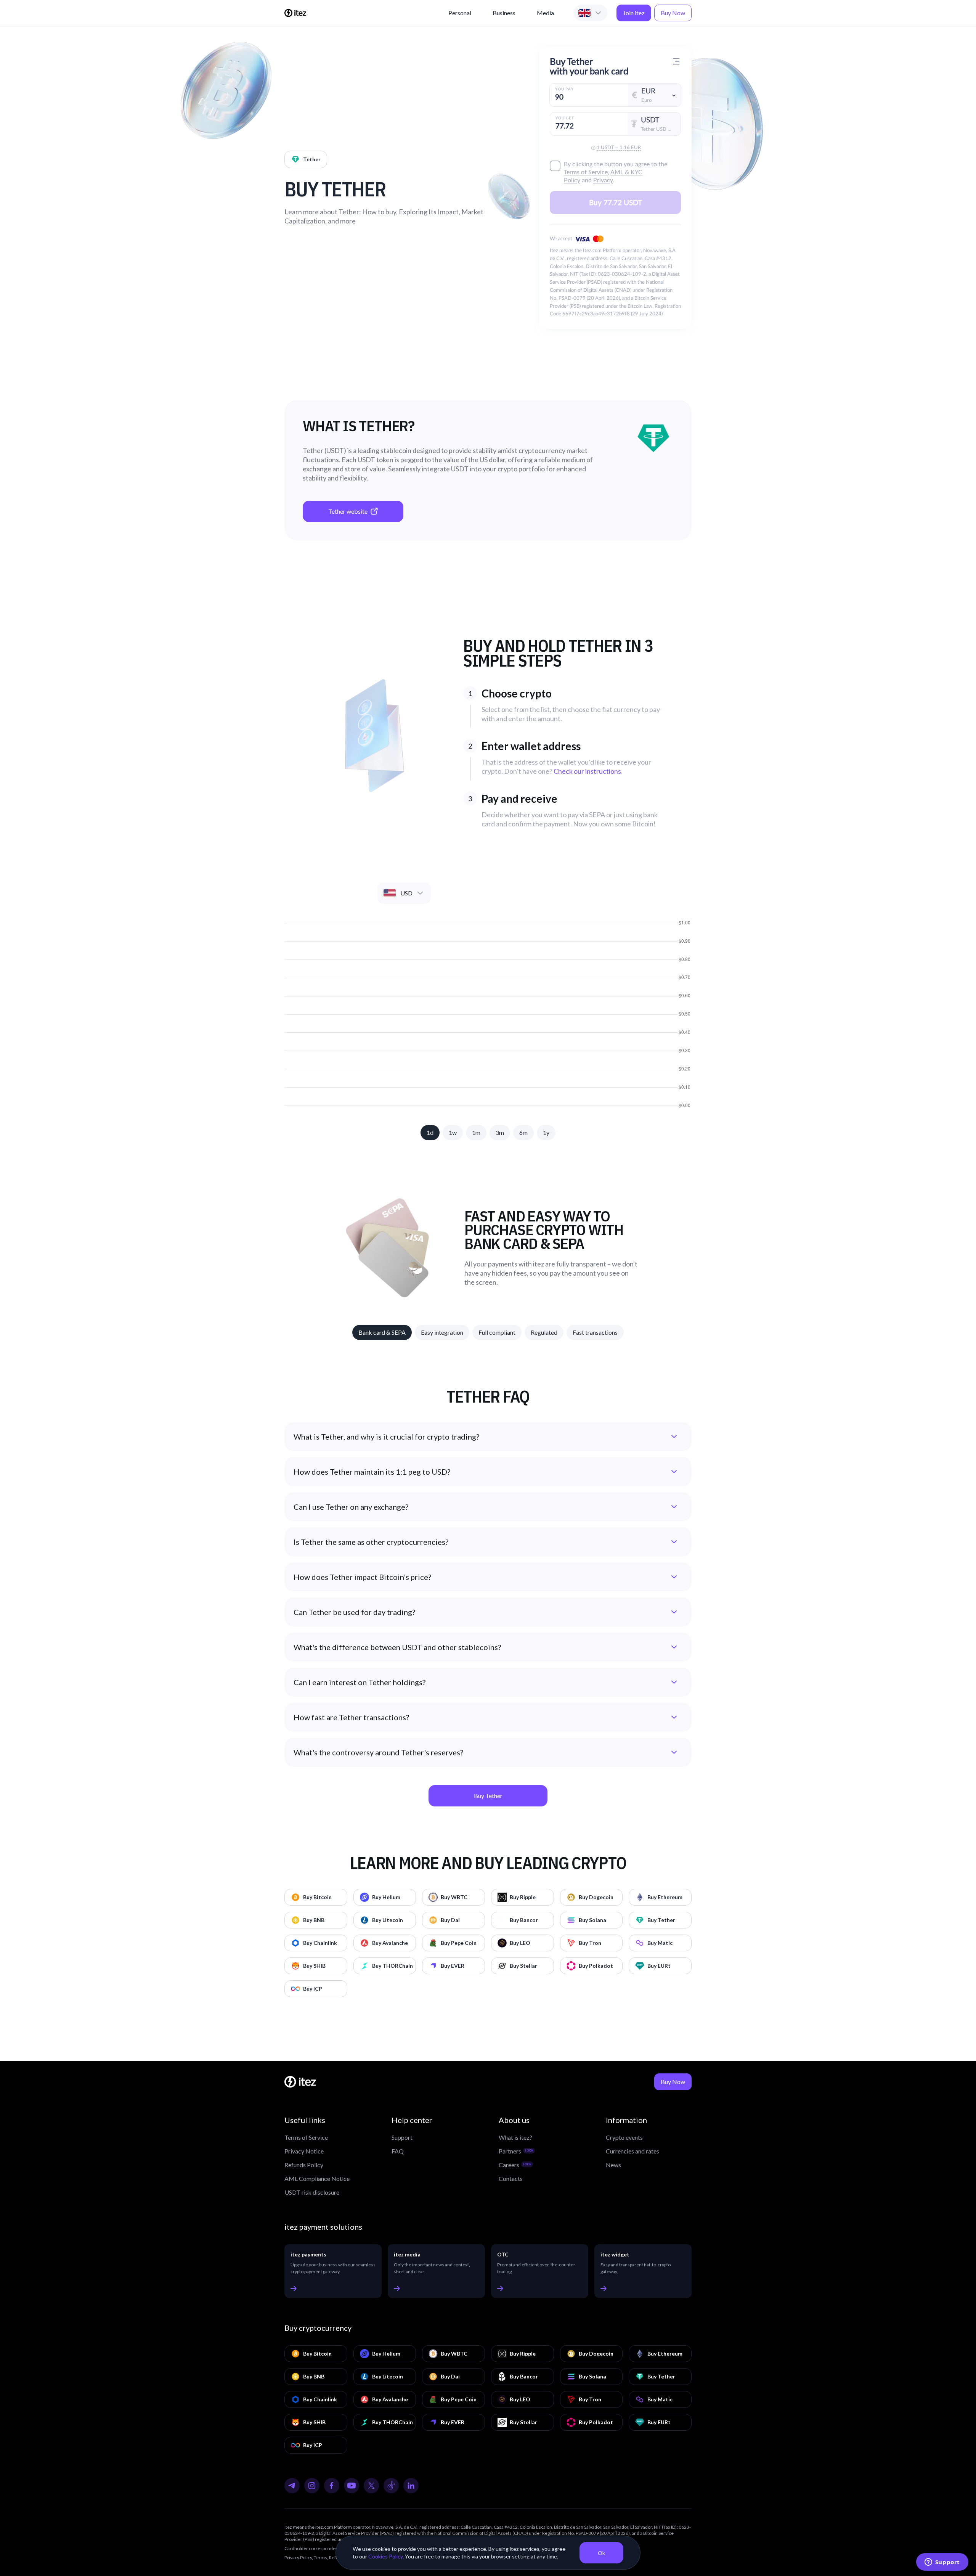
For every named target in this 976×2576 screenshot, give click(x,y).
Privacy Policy (298, 2558)
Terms (320, 2558)
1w (453, 1132)
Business (504, 13)
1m (476, 1132)
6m (523, 1132)
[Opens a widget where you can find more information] (942, 2563)
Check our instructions (587, 771)
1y (546, 1132)
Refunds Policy (304, 2165)
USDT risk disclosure (312, 2192)
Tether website (348, 511)
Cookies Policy (385, 2556)
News (613, 2165)
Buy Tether (488, 1796)
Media (545, 13)
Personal (460, 13)
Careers (515, 2165)
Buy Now (673, 13)
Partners (516, 2151)
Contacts (511, 2178)
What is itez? (515, 2137)
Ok (601, 2553)
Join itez (634, 13)
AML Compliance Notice (317, 2178)
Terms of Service (306, 2137)
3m (500, 1132)
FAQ (398, 2151)
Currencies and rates (632, 2151)
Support (402, 2137)
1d (430, 1132)
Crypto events (624, 2137)
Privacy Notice (304, 2151)
